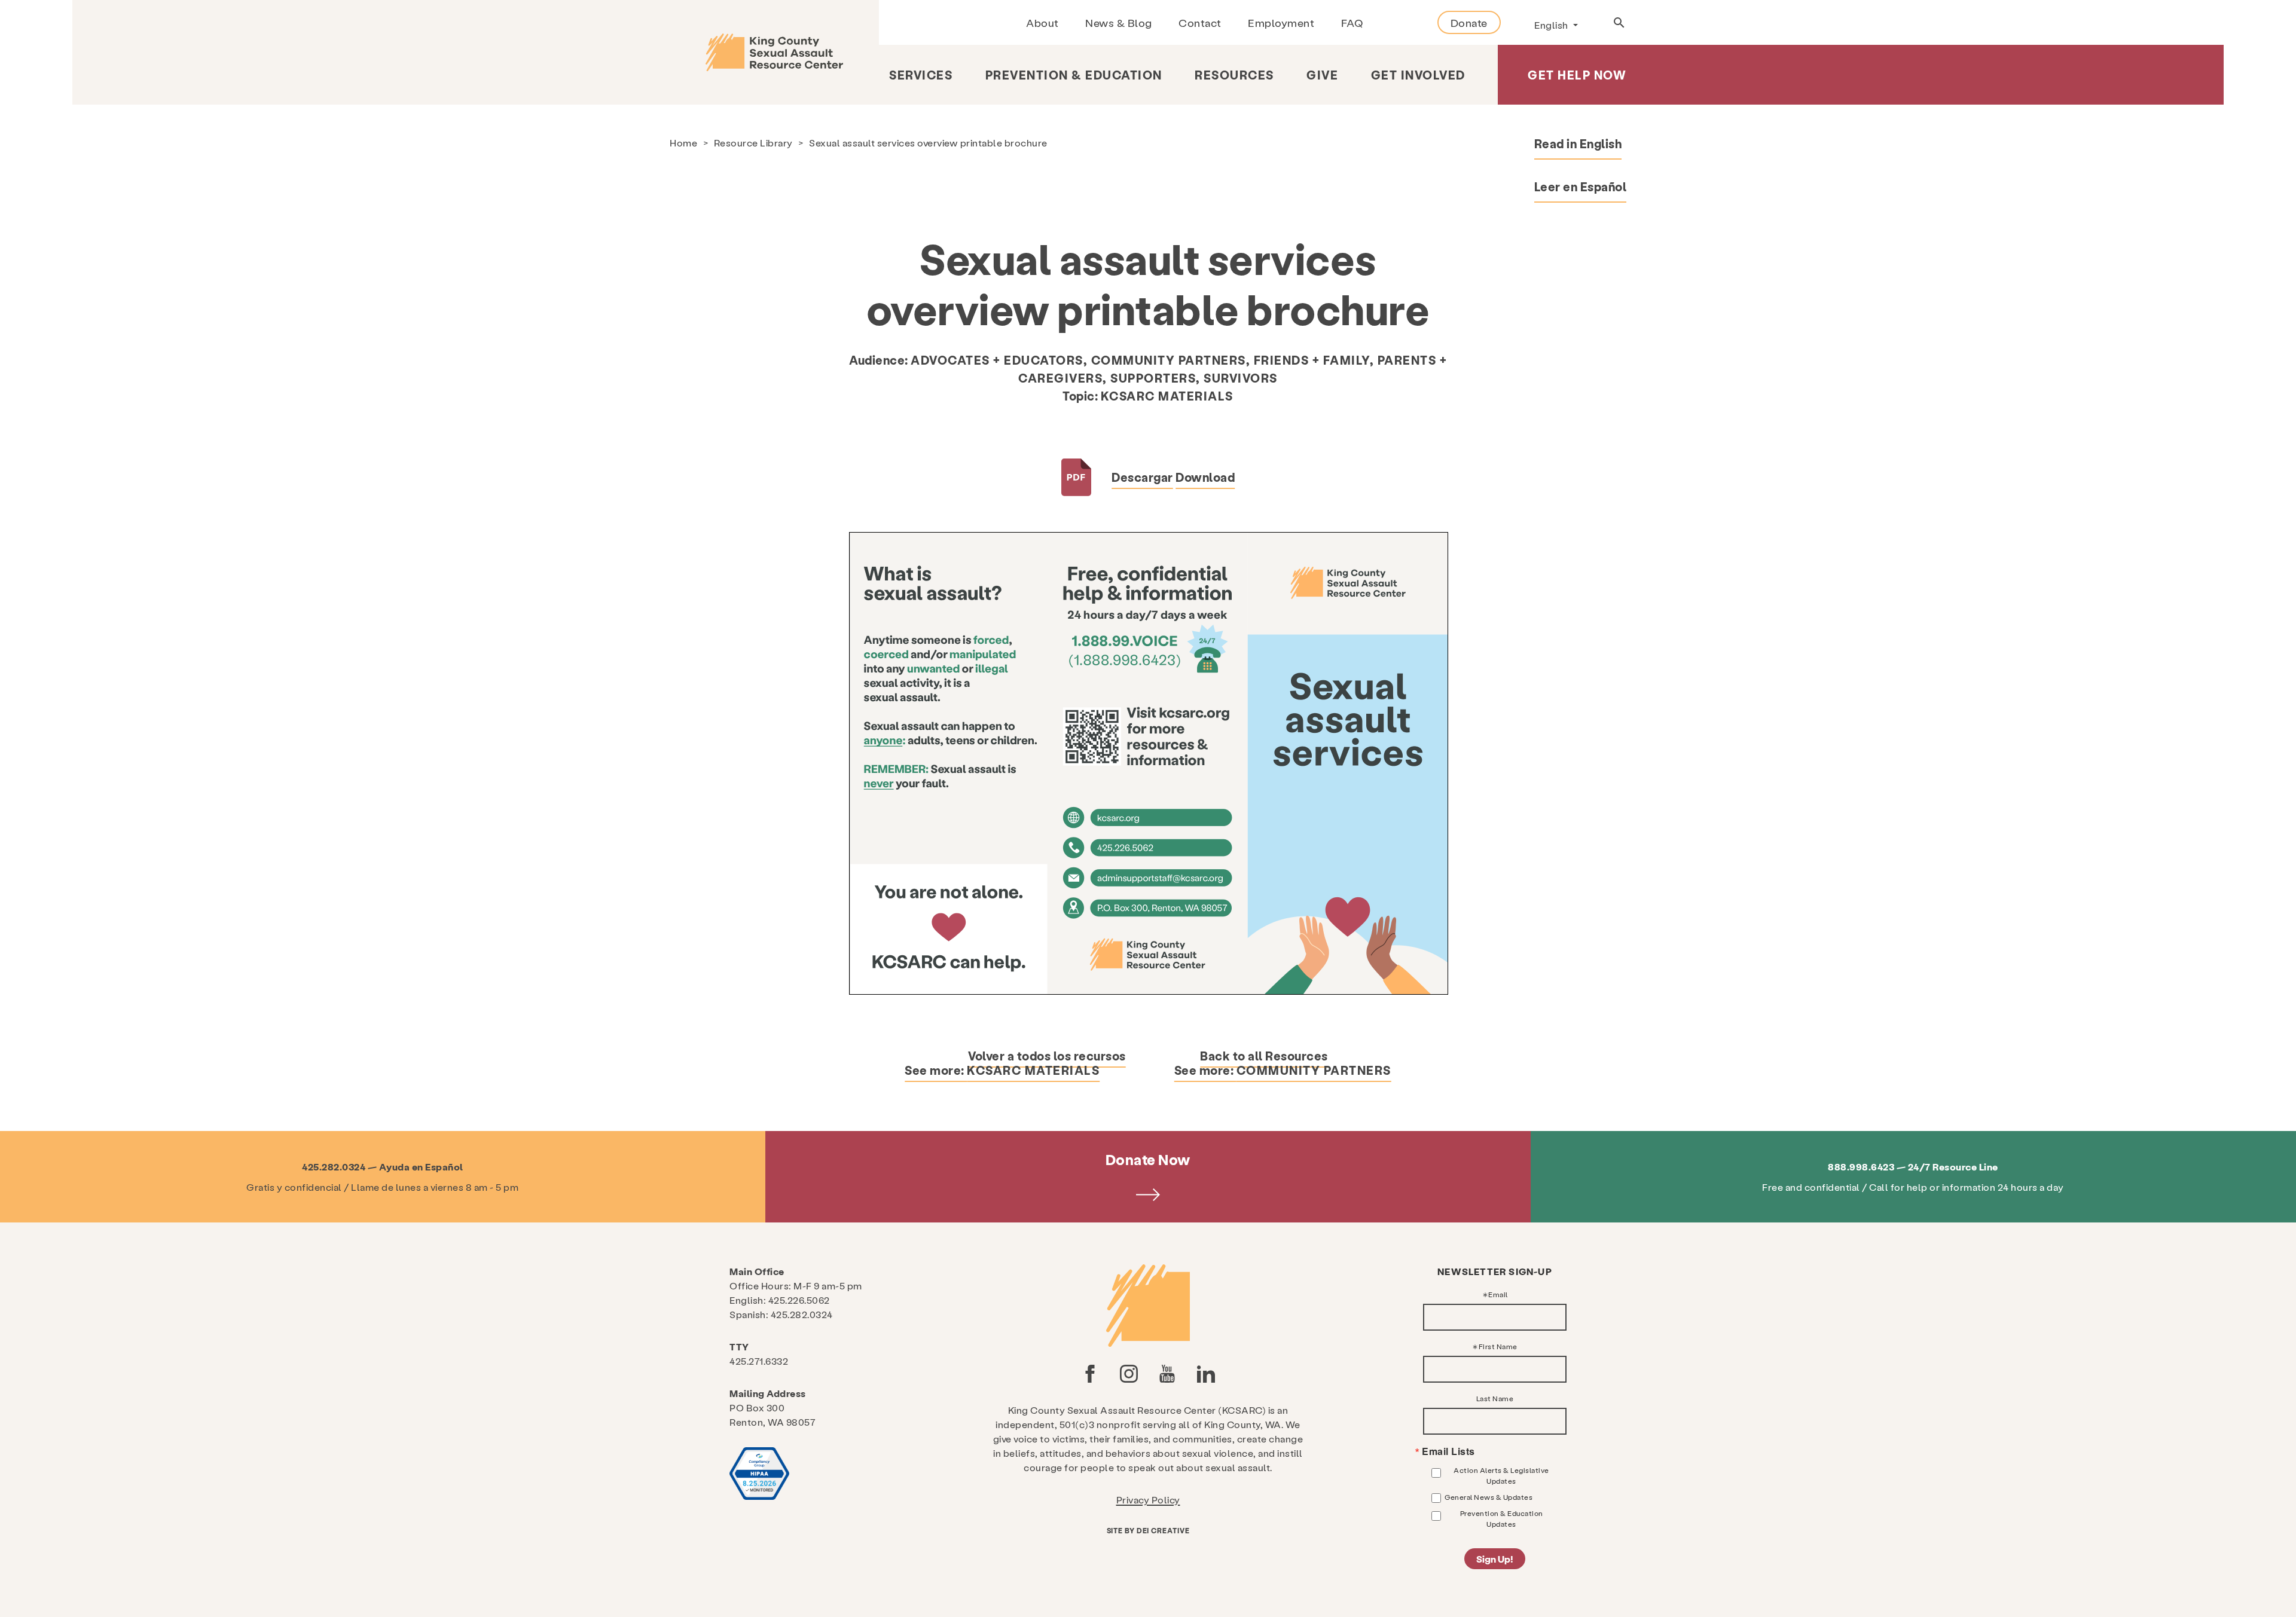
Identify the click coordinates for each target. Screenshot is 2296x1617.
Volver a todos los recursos (1047, 1056)
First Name (1498, 1346)
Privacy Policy (1148, 1500)
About (1042, 22)
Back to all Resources (1264, 1056)
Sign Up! (1495, 1559)
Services (921, 75)
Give (1322, 75)
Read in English (1578, 143)
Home (683, 143)
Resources (1234, 75)
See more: (1002, 1070)
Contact (1200, 22)
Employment (1281, 22)
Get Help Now (1577, 75)
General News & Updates (1489, 1497)
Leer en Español (1581, 187)
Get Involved (1418, 75)
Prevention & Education (1074, 75)
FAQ (1352, 22)
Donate (1469, 22)
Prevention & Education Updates (1502, 1518)
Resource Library (753, 143)
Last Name (1495, 1398)
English (1552, 25)
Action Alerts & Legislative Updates (1501, 1475)
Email (1498, 1294)
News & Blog (1119, 22)
